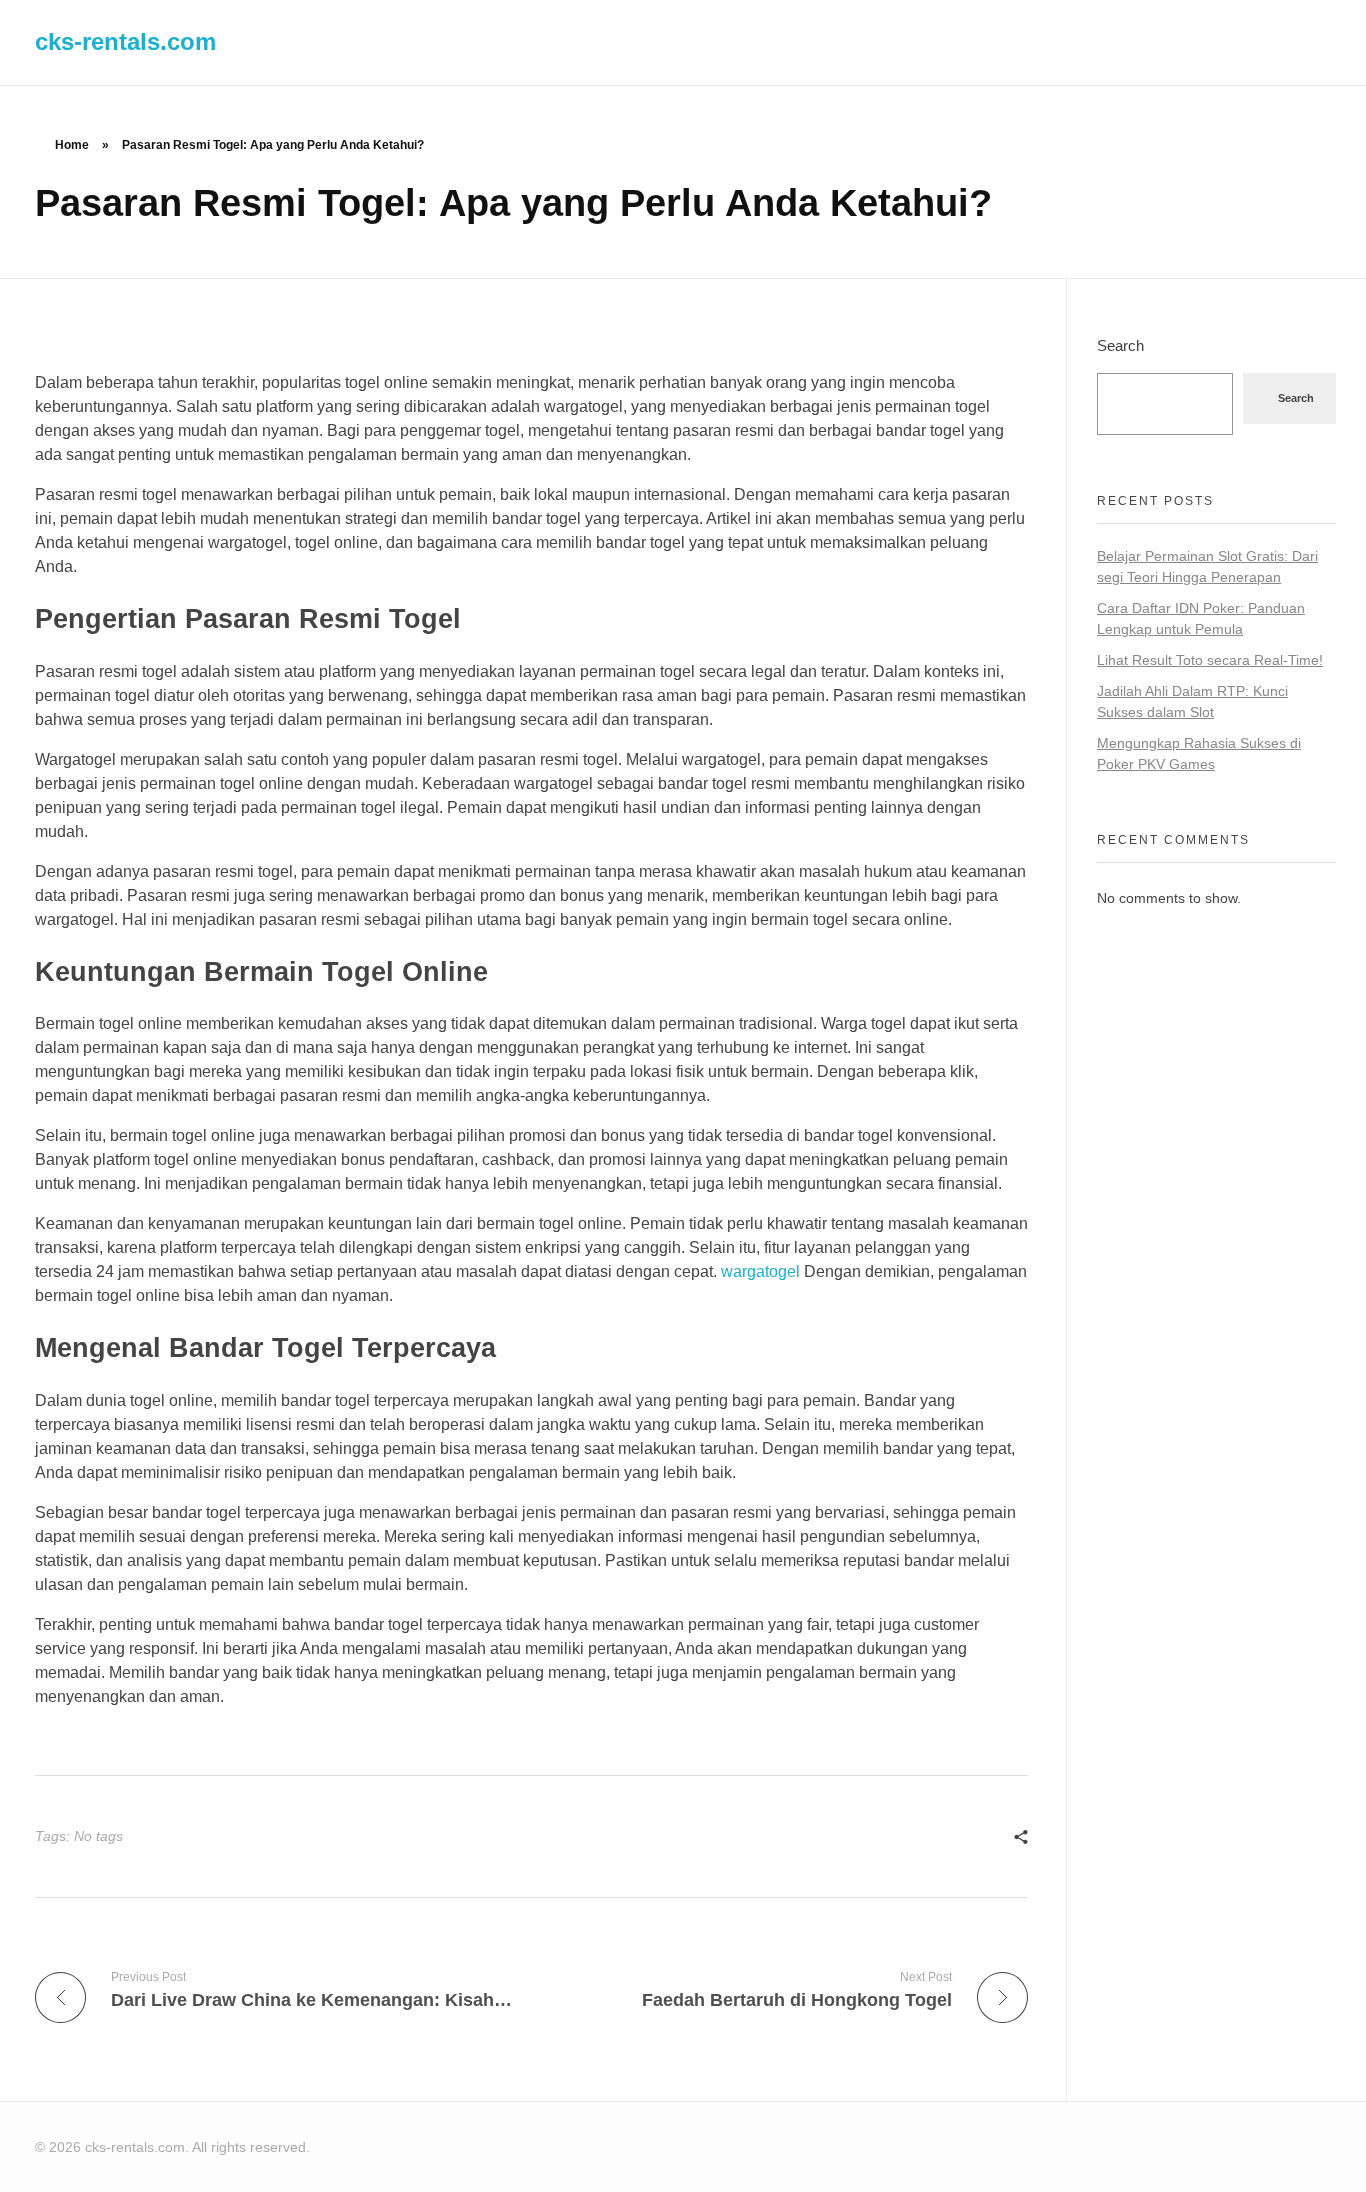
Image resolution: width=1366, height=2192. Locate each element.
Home (72, 145)
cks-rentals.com (125, 41)
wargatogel (760, 1271)
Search (1120, 345)
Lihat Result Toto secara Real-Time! (1210, 660)
